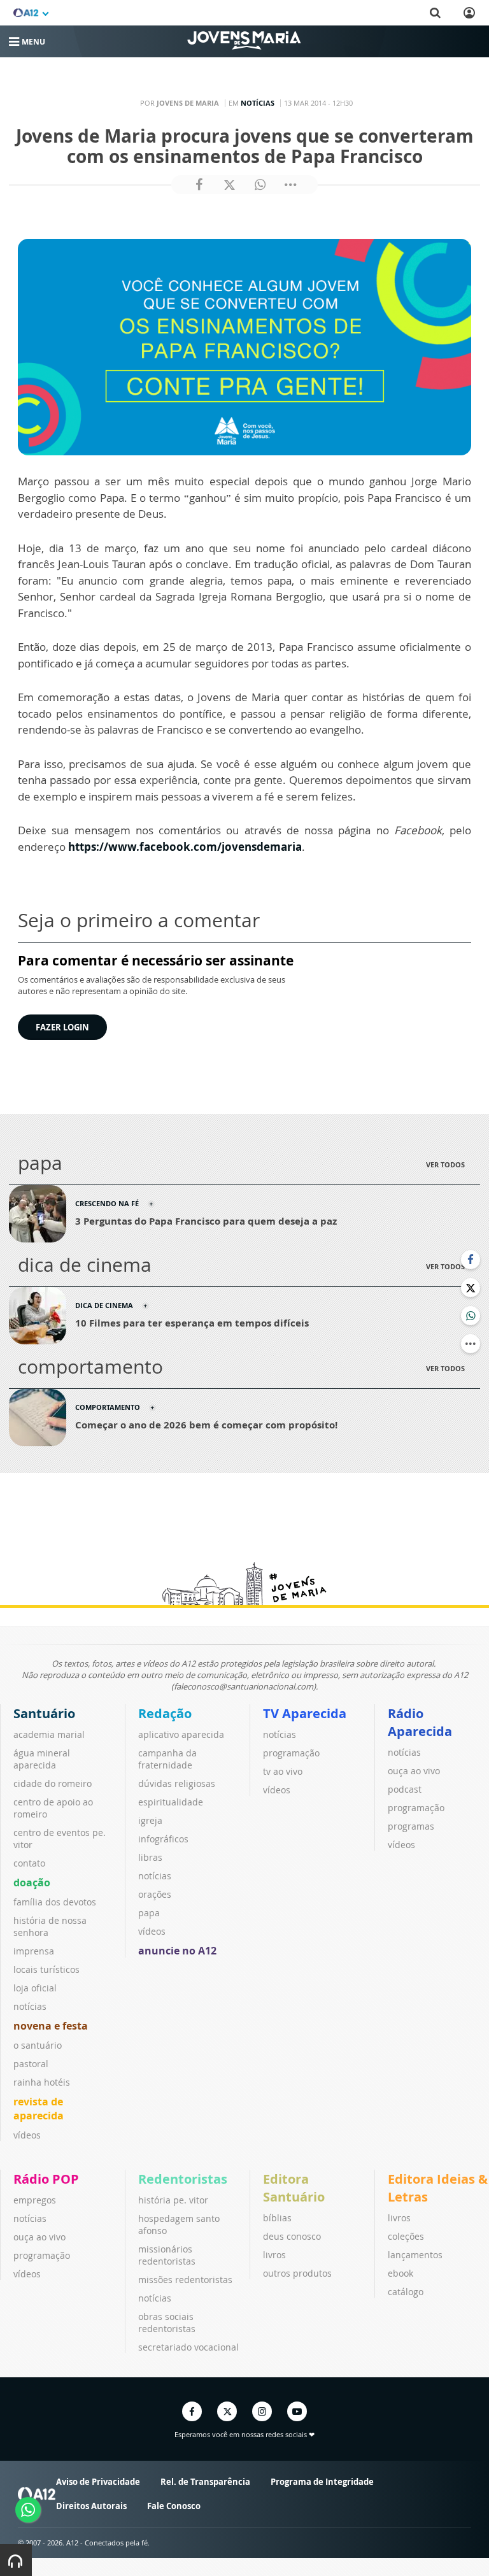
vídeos (27, 2135)
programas (411, 1826)
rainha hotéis (42, 2082)
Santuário (44, 1713)
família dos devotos (55, 1902)
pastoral (31, 2064)
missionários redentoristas (167, 2255)
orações (155, 1894)
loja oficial (35, 1988)
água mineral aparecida (42, 1759)
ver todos (445, 1164)
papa (149, 1913)
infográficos (163, 1839)
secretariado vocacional (188, 2347)
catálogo (406, 2292)
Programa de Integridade (322, 2482)
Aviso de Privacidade (98, 2482)
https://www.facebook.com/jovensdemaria (185, 847)
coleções (406, 2236)
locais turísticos (46, 1969)
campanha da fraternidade (167, 1759)
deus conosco (292, 2236)
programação (291, 1753)
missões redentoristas (185, 2280)
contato (29, 1863)
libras (150, 1857)
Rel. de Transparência (205, 2482)
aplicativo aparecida (181, 1734)
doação (32, 1882)
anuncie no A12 (177, 1951)
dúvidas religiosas (177, 1783)
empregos (35, 2200)
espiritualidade (171, 1802)
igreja (150, 1820)
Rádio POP (46, 2179)
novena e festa (51, 2026)
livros (274, 2255)
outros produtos (297, 2273)
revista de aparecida (39, 2109)
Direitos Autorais (91, 2506)
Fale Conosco (174, 2506)
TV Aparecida (305, 1713)
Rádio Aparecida (420, 1722)
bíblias (277, 2218)
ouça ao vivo (414, 1771)
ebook (400, 2273)
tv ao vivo (283, 1771)
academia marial (49, 1734)
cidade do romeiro (53, 1783)
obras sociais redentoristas (167, 2323)
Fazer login (62, 1027)
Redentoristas (183, 2179)
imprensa (34, 1951)
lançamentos (415, 2255)
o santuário (38, 2045)
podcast (405, 1789)
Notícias (258, 103)
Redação (165, 1713)
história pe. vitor (173, 2200)
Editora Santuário (294, 2188)
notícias (30, 2006)
